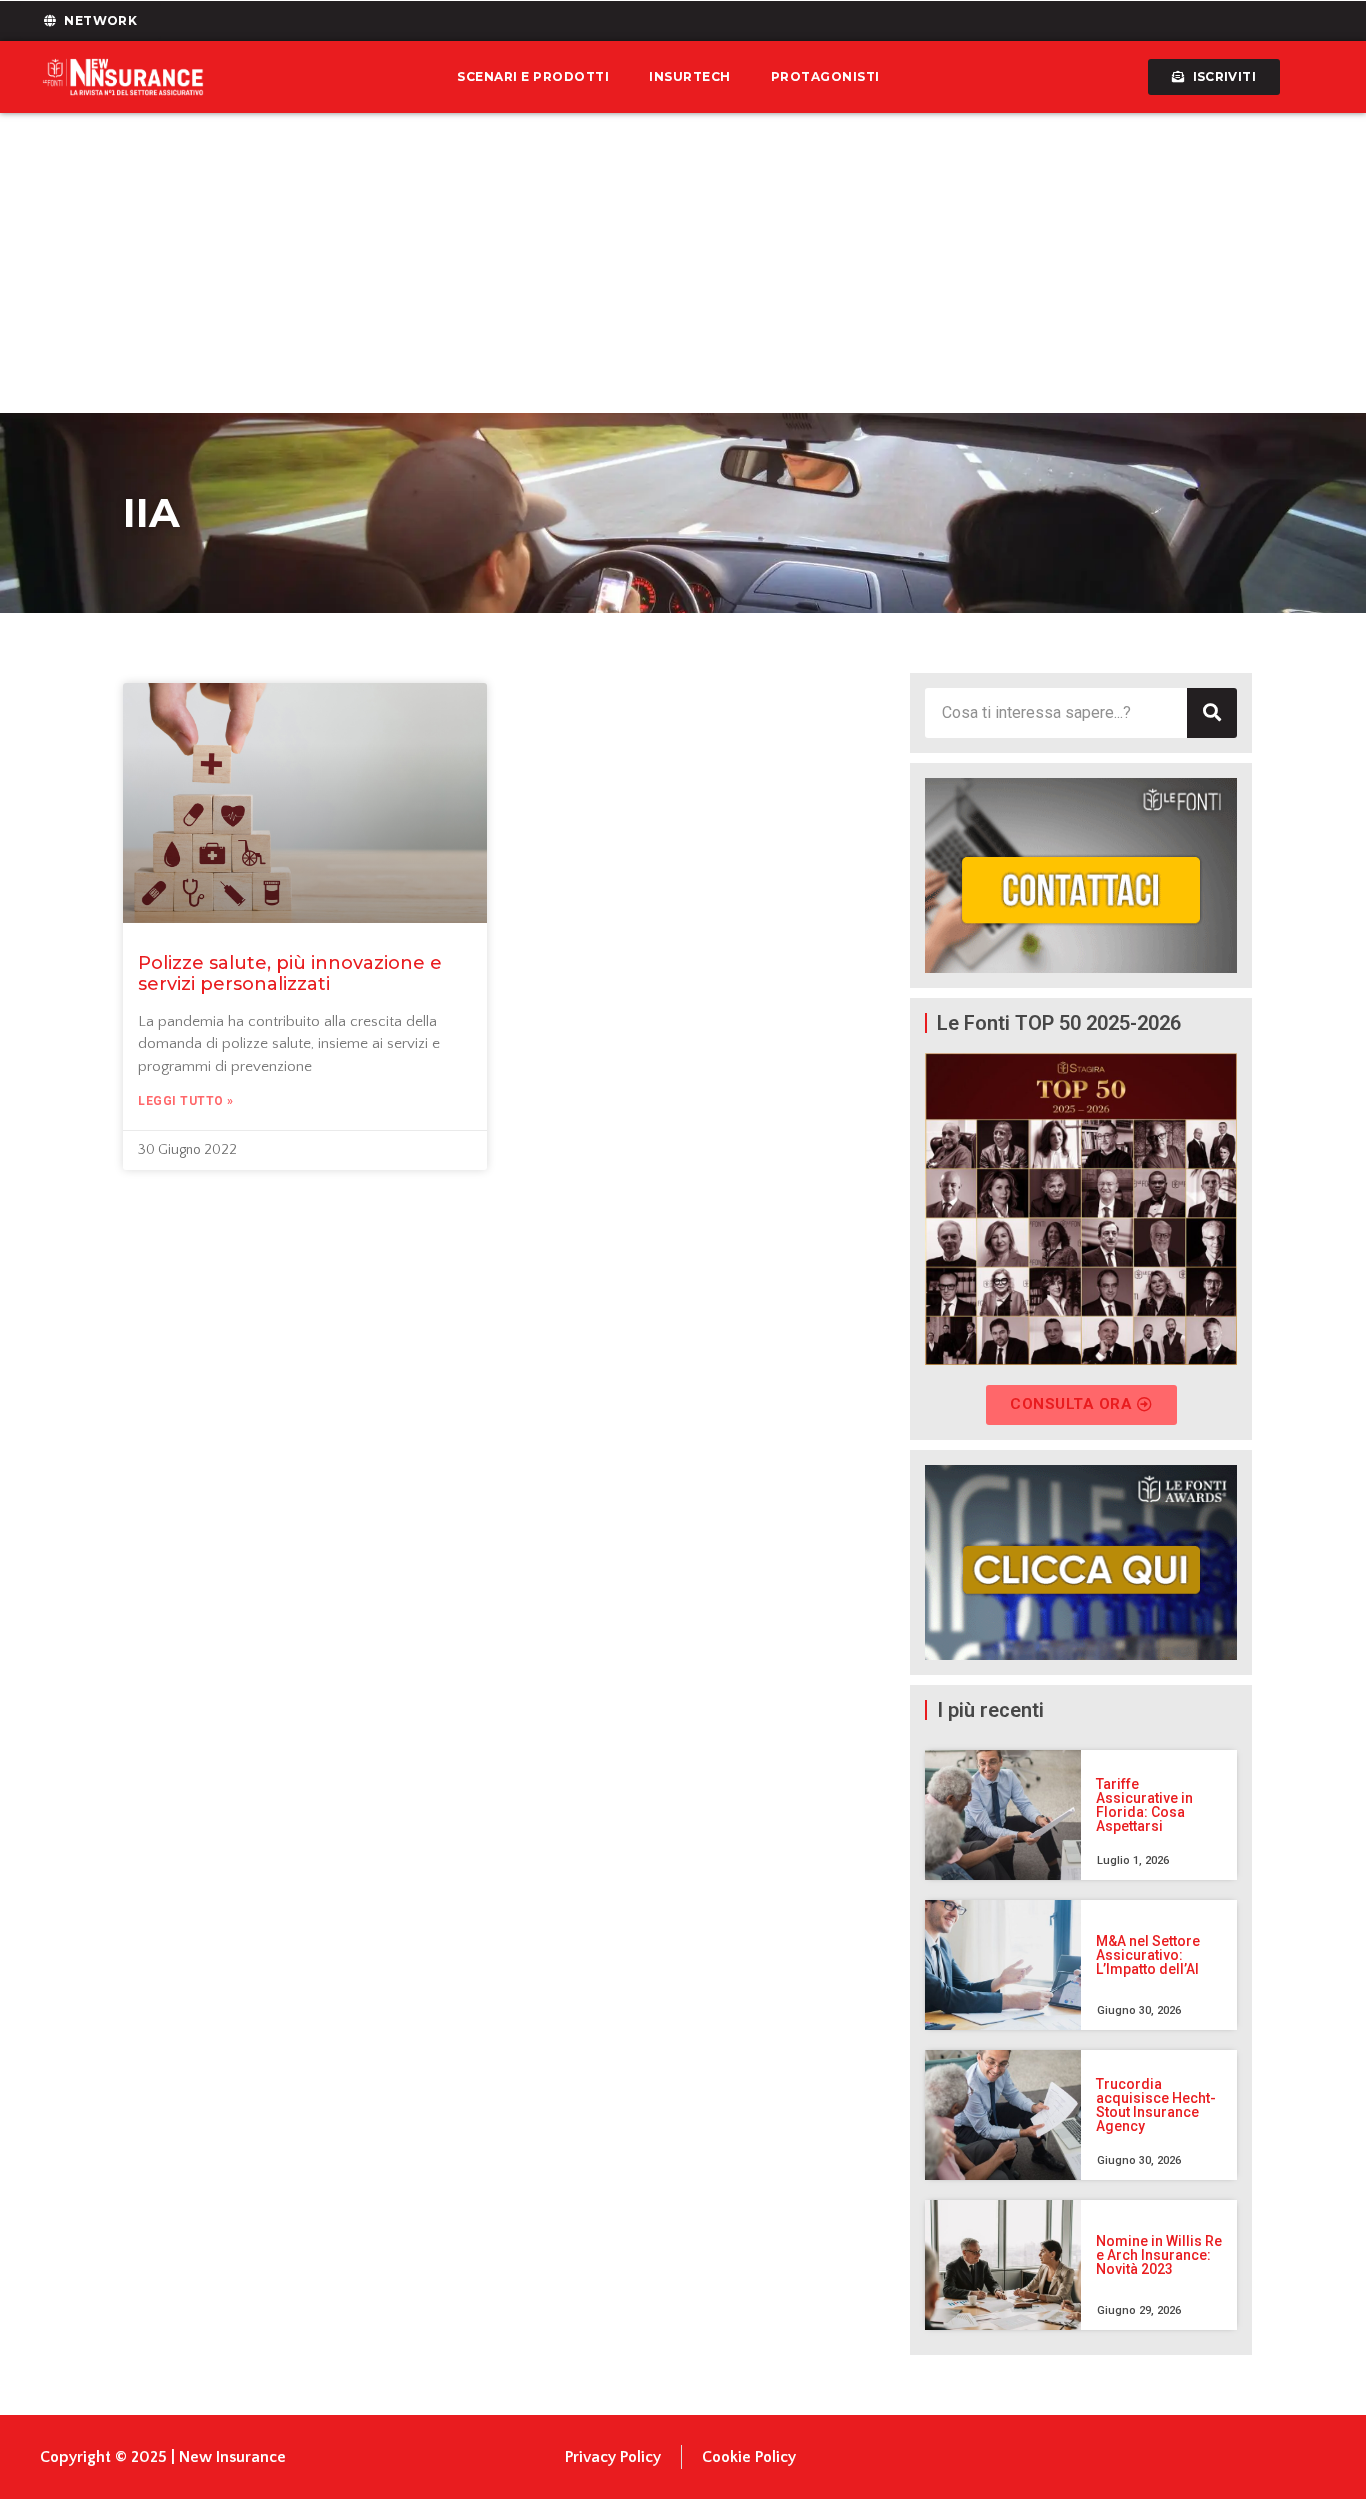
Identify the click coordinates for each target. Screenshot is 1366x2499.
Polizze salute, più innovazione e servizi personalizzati (290, 974)
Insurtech (690, 76)
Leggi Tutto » (186, 1101)
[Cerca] (1212, 713)
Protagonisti (825, 76)
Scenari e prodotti (533, 76)
